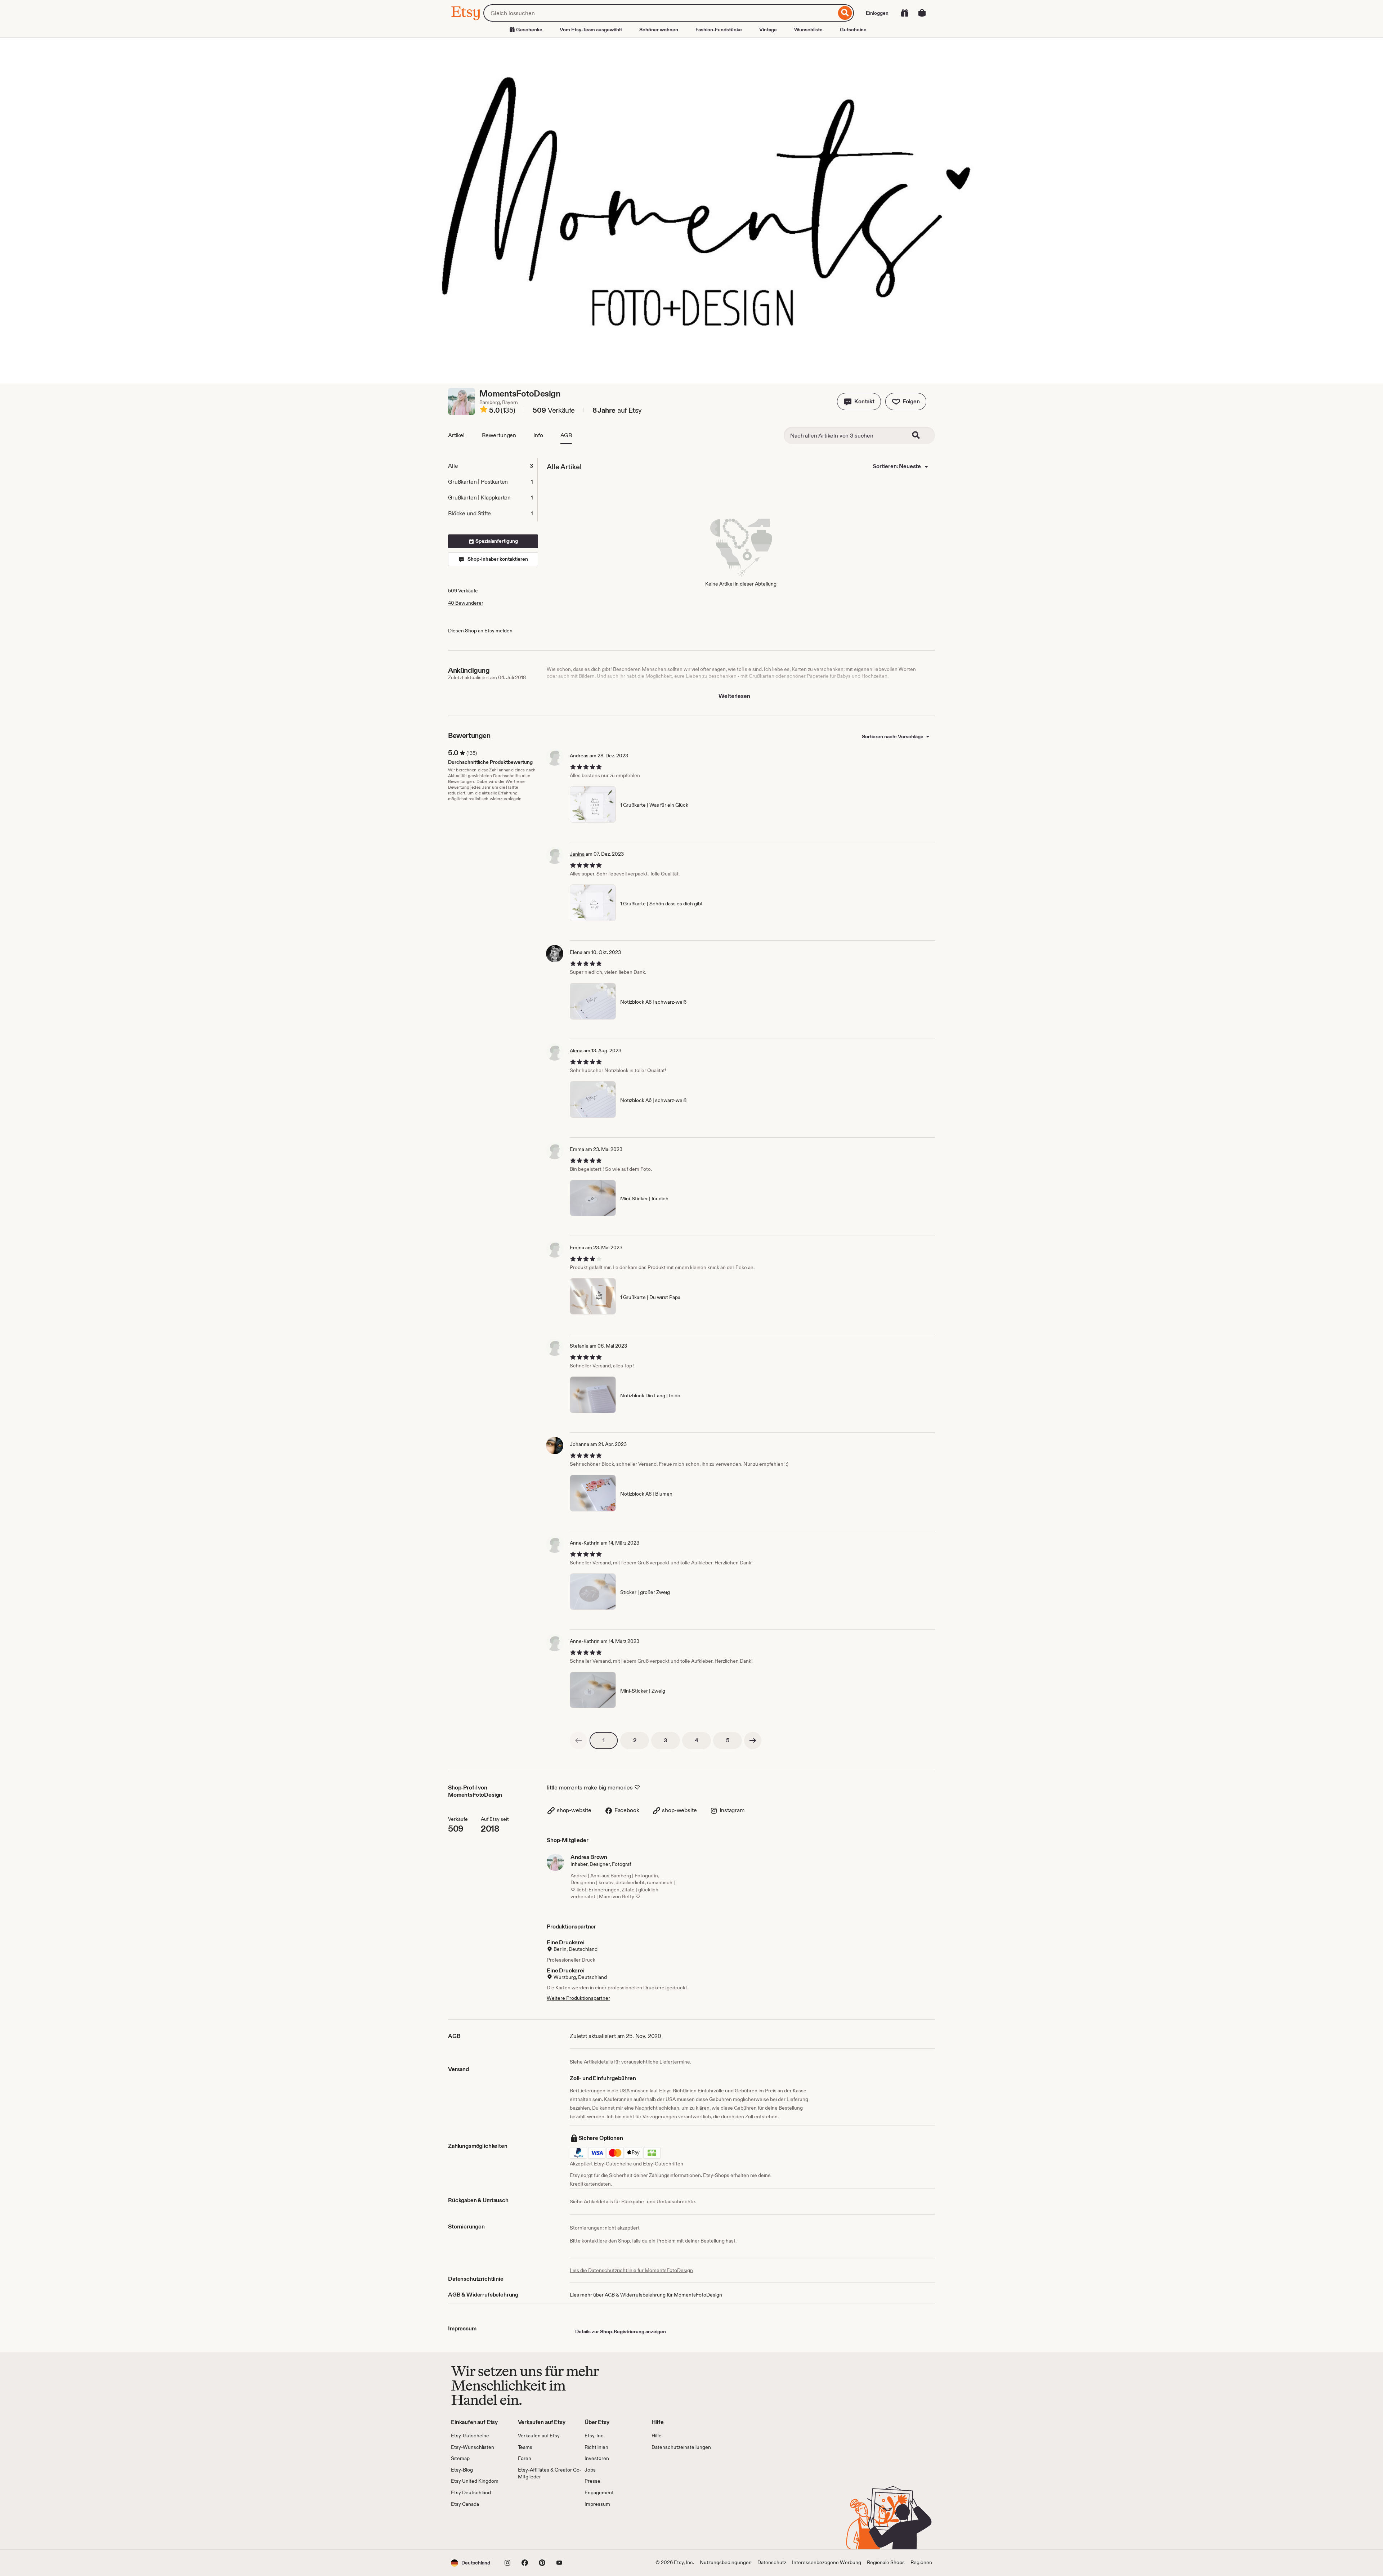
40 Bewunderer (466, 603)
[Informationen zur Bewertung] (484, 411)
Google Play (530, 2528)
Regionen (921, 2562)
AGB (566, 435)
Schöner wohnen (659, 30)
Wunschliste (808, 30)
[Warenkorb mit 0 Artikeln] (922, 13)
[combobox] (660, 13)
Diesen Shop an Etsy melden (480, 631)
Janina (577, 854)
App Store (475, 2528)
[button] (859, 402)
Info (538, 435)
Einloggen (877, 13)
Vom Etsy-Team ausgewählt (591, 30)
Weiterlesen (734, 696)
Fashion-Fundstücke (719, 30)
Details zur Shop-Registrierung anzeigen (621, 2331)
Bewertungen (499, 435)
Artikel (456, 435)
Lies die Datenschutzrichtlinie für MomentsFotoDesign (631, 2270)
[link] (578, 1741)
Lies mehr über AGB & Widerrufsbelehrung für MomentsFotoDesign (646, 2295)
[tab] (493, 466)
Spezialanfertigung (496, 541)
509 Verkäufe (463, 591)
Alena (576, 1050)
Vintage (768, 30)
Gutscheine (853, 30)
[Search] (921, 435)
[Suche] (845, 13)
